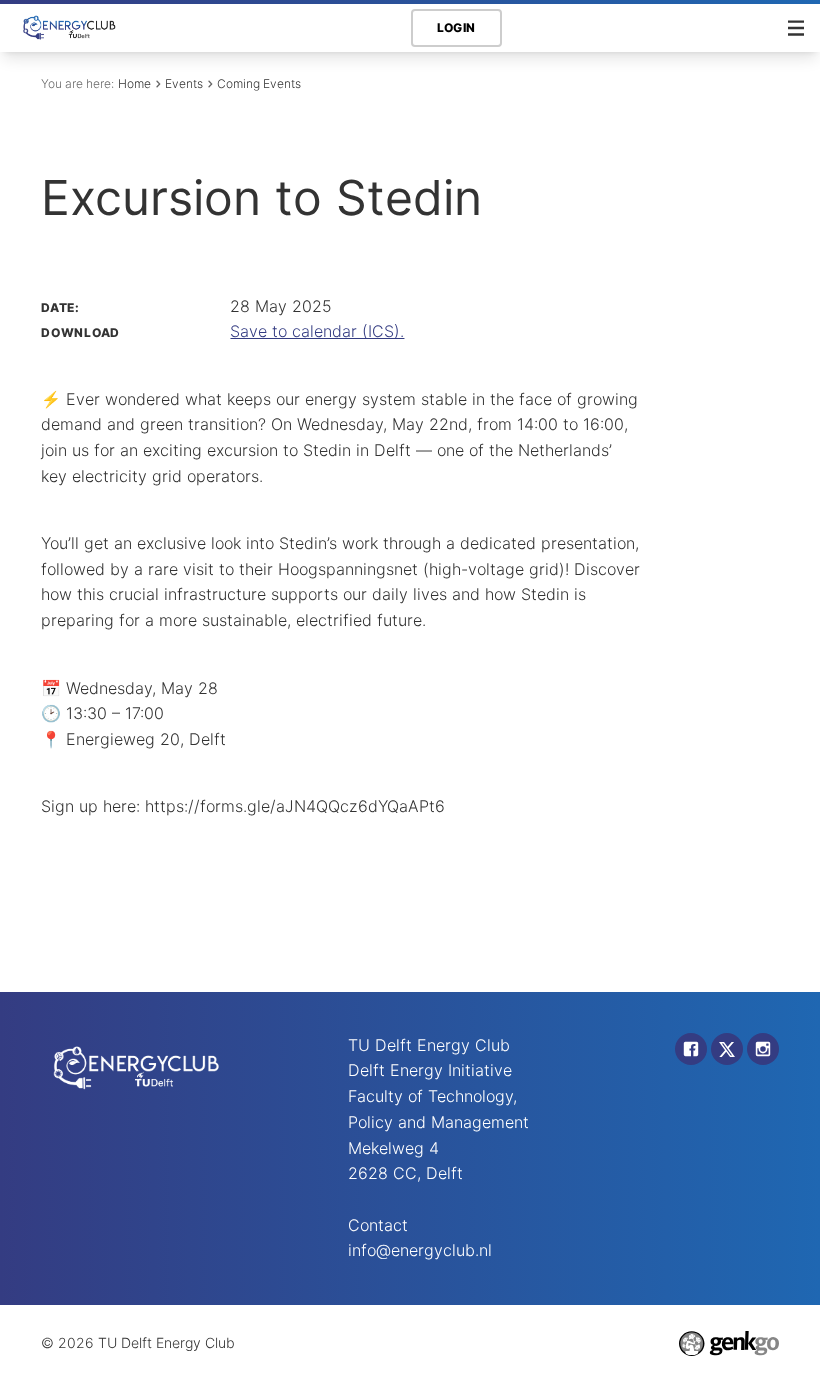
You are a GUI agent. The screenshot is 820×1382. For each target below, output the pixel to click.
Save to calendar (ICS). (317, 331)
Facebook (691, 1049)
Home (134, 83)
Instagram (763, 1049)
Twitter (727, 1049)
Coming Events (259, 83)
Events (184, 83)
